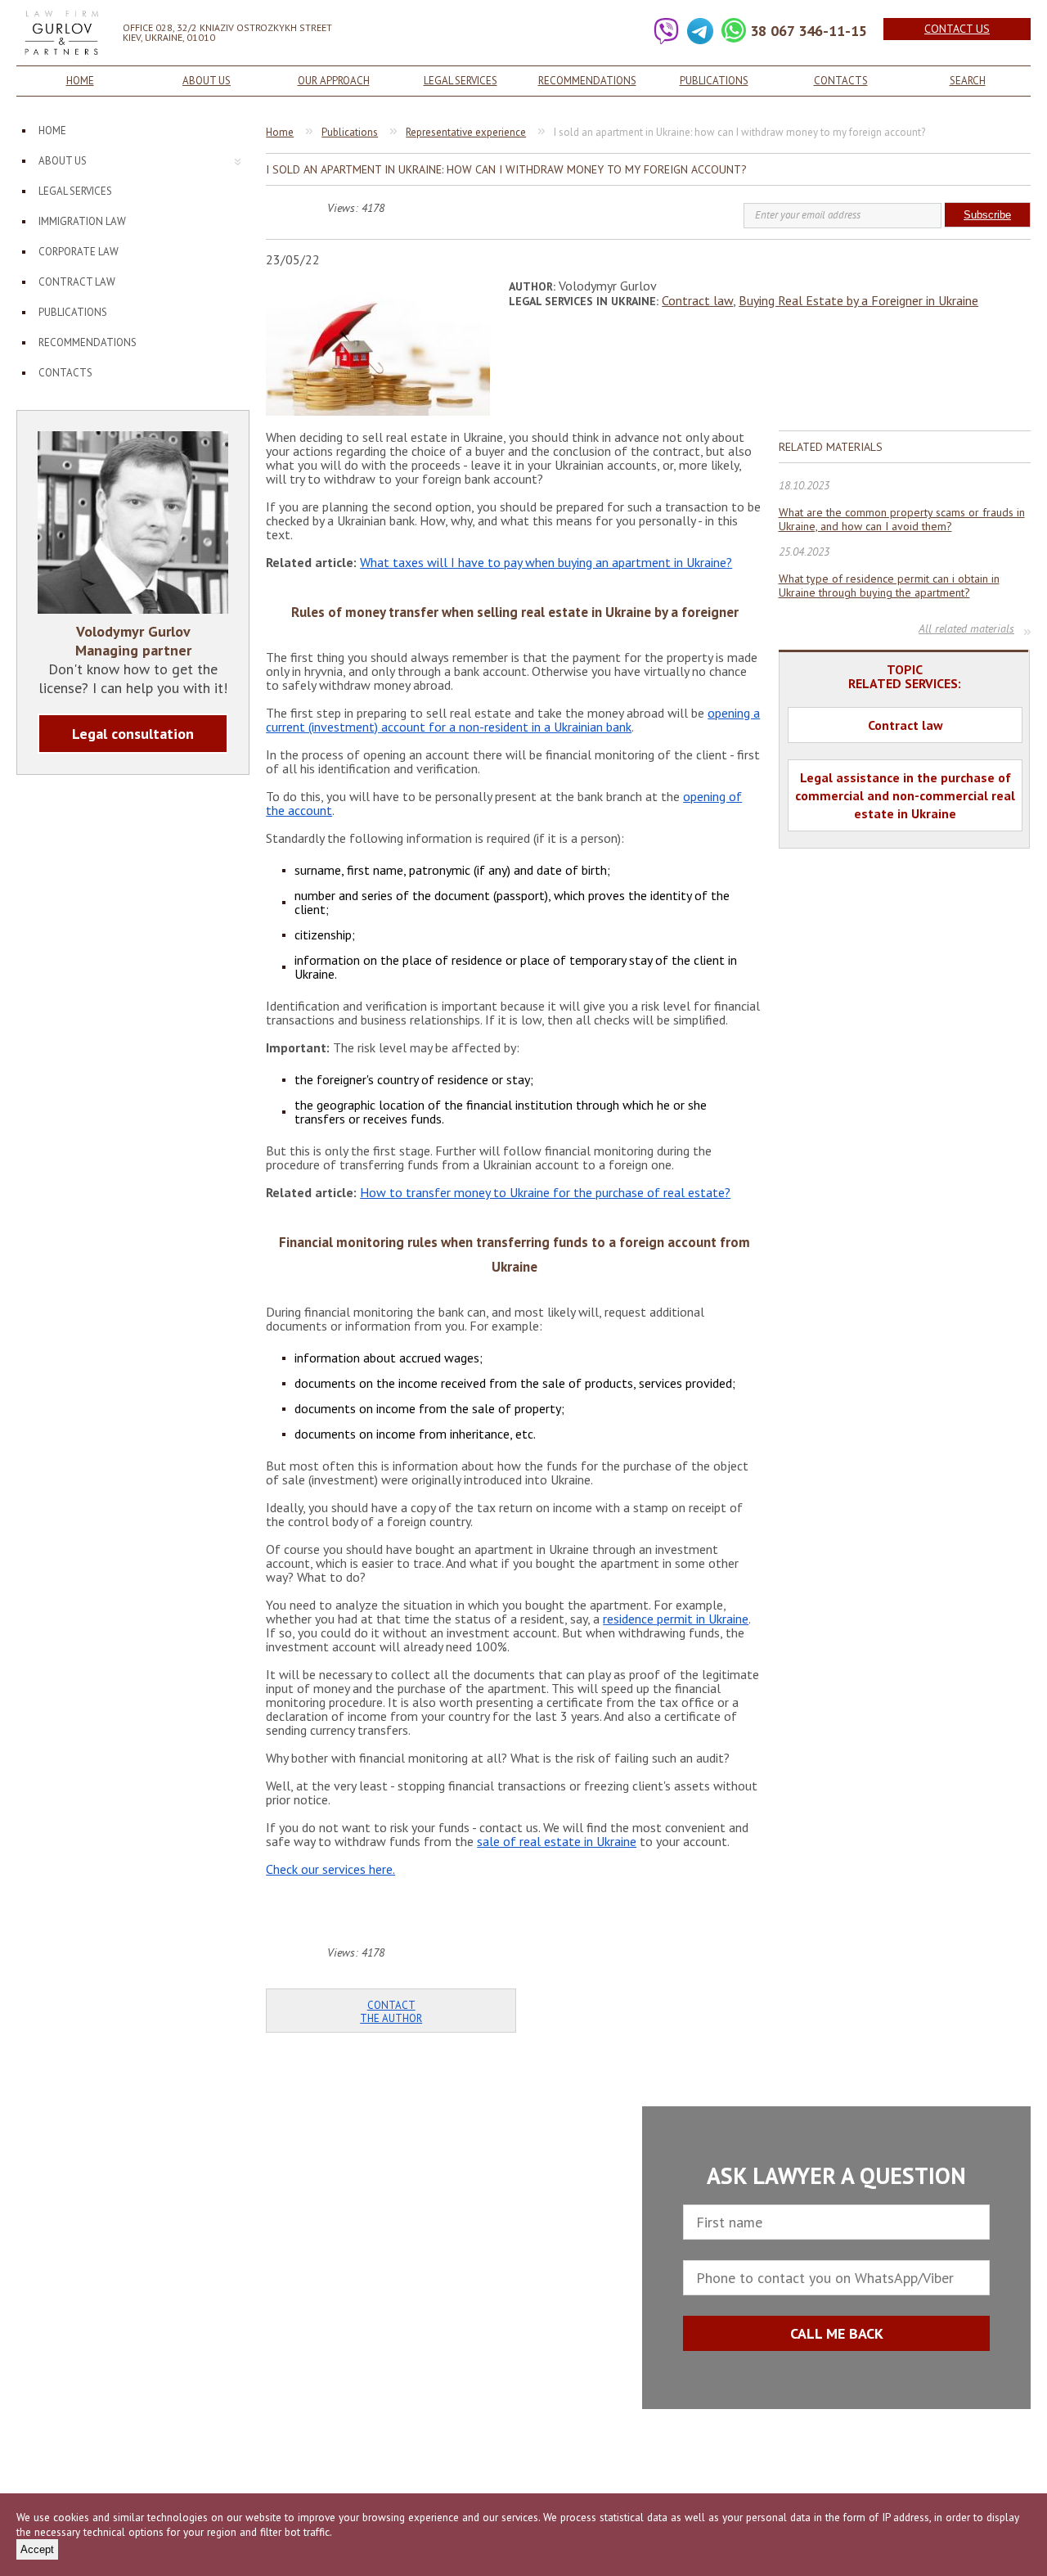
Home (80, 81)
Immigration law (82, 221)
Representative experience (466, 132)
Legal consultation (133, 734)
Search (968, 81)
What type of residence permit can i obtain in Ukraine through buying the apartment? (889, 586)
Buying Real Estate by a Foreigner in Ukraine (858, 300)
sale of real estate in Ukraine (557, 1841)
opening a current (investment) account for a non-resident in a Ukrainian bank (513, 720)
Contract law (77, 282)
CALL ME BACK (837, 2333)
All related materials (966, 630)
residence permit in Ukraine (676, 1619)
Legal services (461, 81)
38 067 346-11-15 (809, 31)
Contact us (957, 29)
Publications (714, 81)
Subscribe (987, 215)
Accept (37, 2549)
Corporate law (79, 252)
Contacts (841, 81)
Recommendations (587, 81)
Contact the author (391, 2012)
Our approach (334, 81)
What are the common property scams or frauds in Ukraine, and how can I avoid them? (902, 520)
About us (207, 81)
